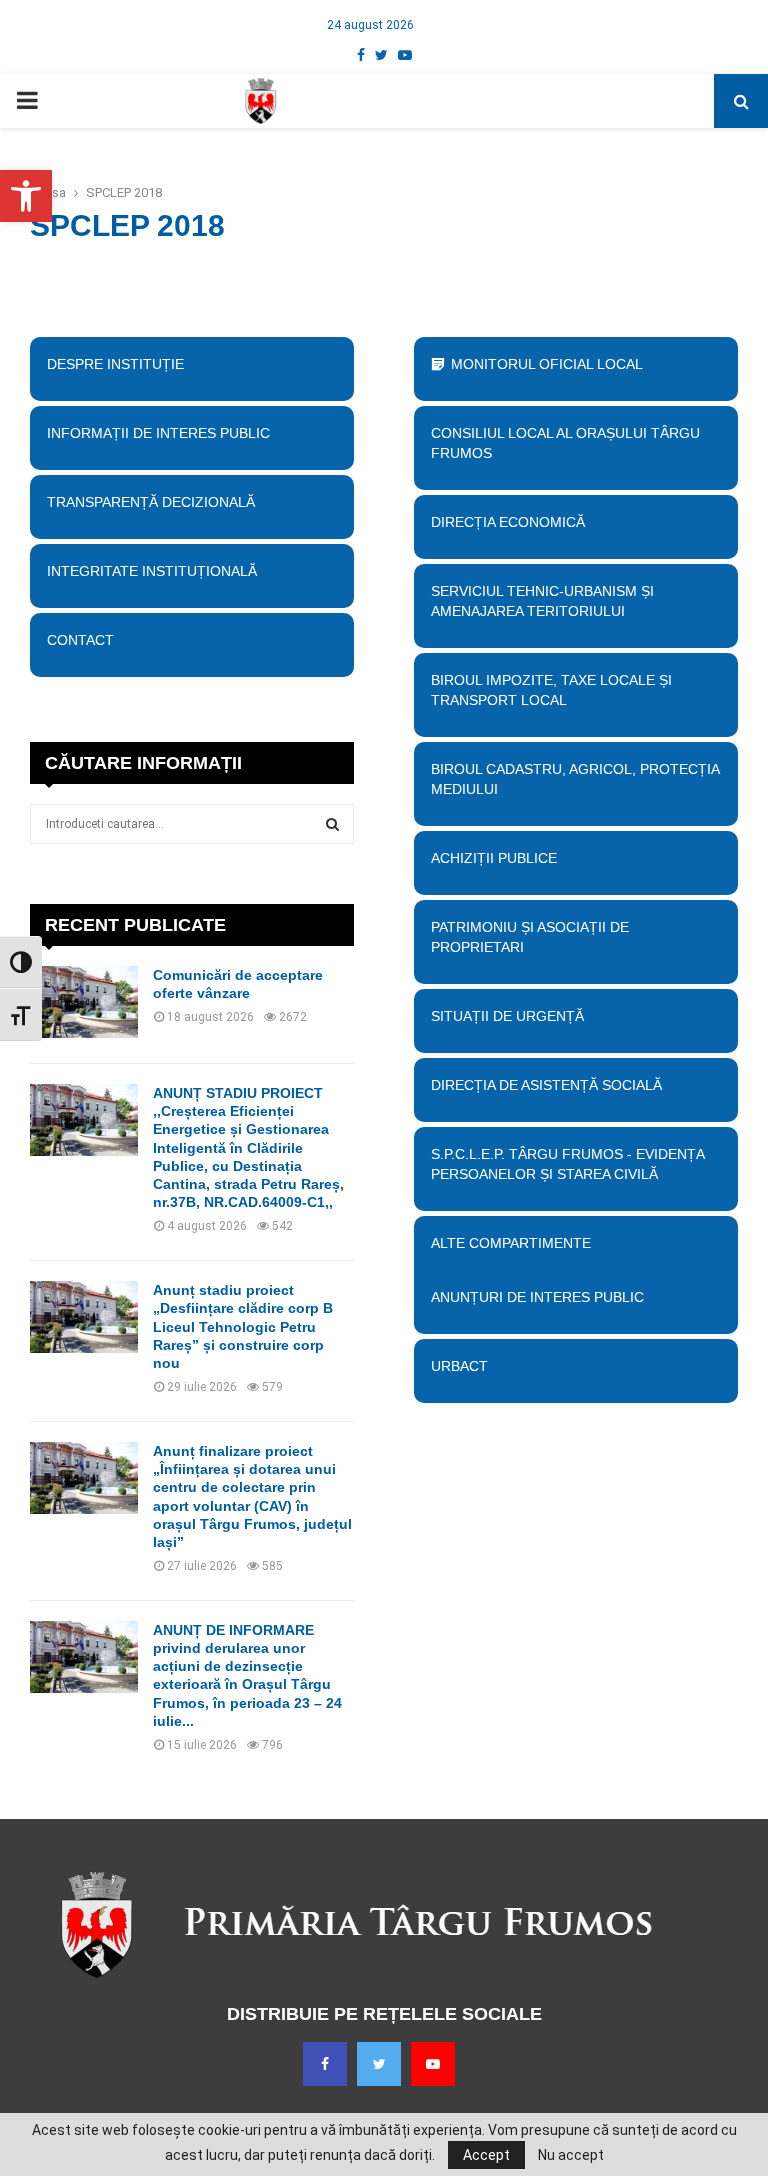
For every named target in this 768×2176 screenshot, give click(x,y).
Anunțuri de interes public (537, 1297)
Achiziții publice (494, 858)
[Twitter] (379, 2064)
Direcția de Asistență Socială (546, 1085)
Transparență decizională (151, 502)
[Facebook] (325, 2064)
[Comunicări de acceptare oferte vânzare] (84, 1002)
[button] (26, 196)
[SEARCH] (332, 824)
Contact (80, 640)
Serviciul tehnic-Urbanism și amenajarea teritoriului (542, 601)
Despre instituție (115, 364)
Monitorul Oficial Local (547, 364)
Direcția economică (508, 522)
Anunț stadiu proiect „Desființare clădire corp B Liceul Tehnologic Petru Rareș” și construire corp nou (243, 1326)
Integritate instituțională (152, 571)
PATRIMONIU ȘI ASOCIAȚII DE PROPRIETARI (530, 937)
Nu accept (571, 2155)
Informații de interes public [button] (158, 433)
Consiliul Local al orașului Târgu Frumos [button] (565, 443)
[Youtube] (433, 2064)
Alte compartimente (511, 1243)
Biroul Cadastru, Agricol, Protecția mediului (575, 779)
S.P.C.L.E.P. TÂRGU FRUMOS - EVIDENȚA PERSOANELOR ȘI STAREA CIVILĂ (567, 1164)
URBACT (459, 1366)
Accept (486, 2155)
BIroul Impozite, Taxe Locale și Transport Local (551, 690)
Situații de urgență (507, 1016)
